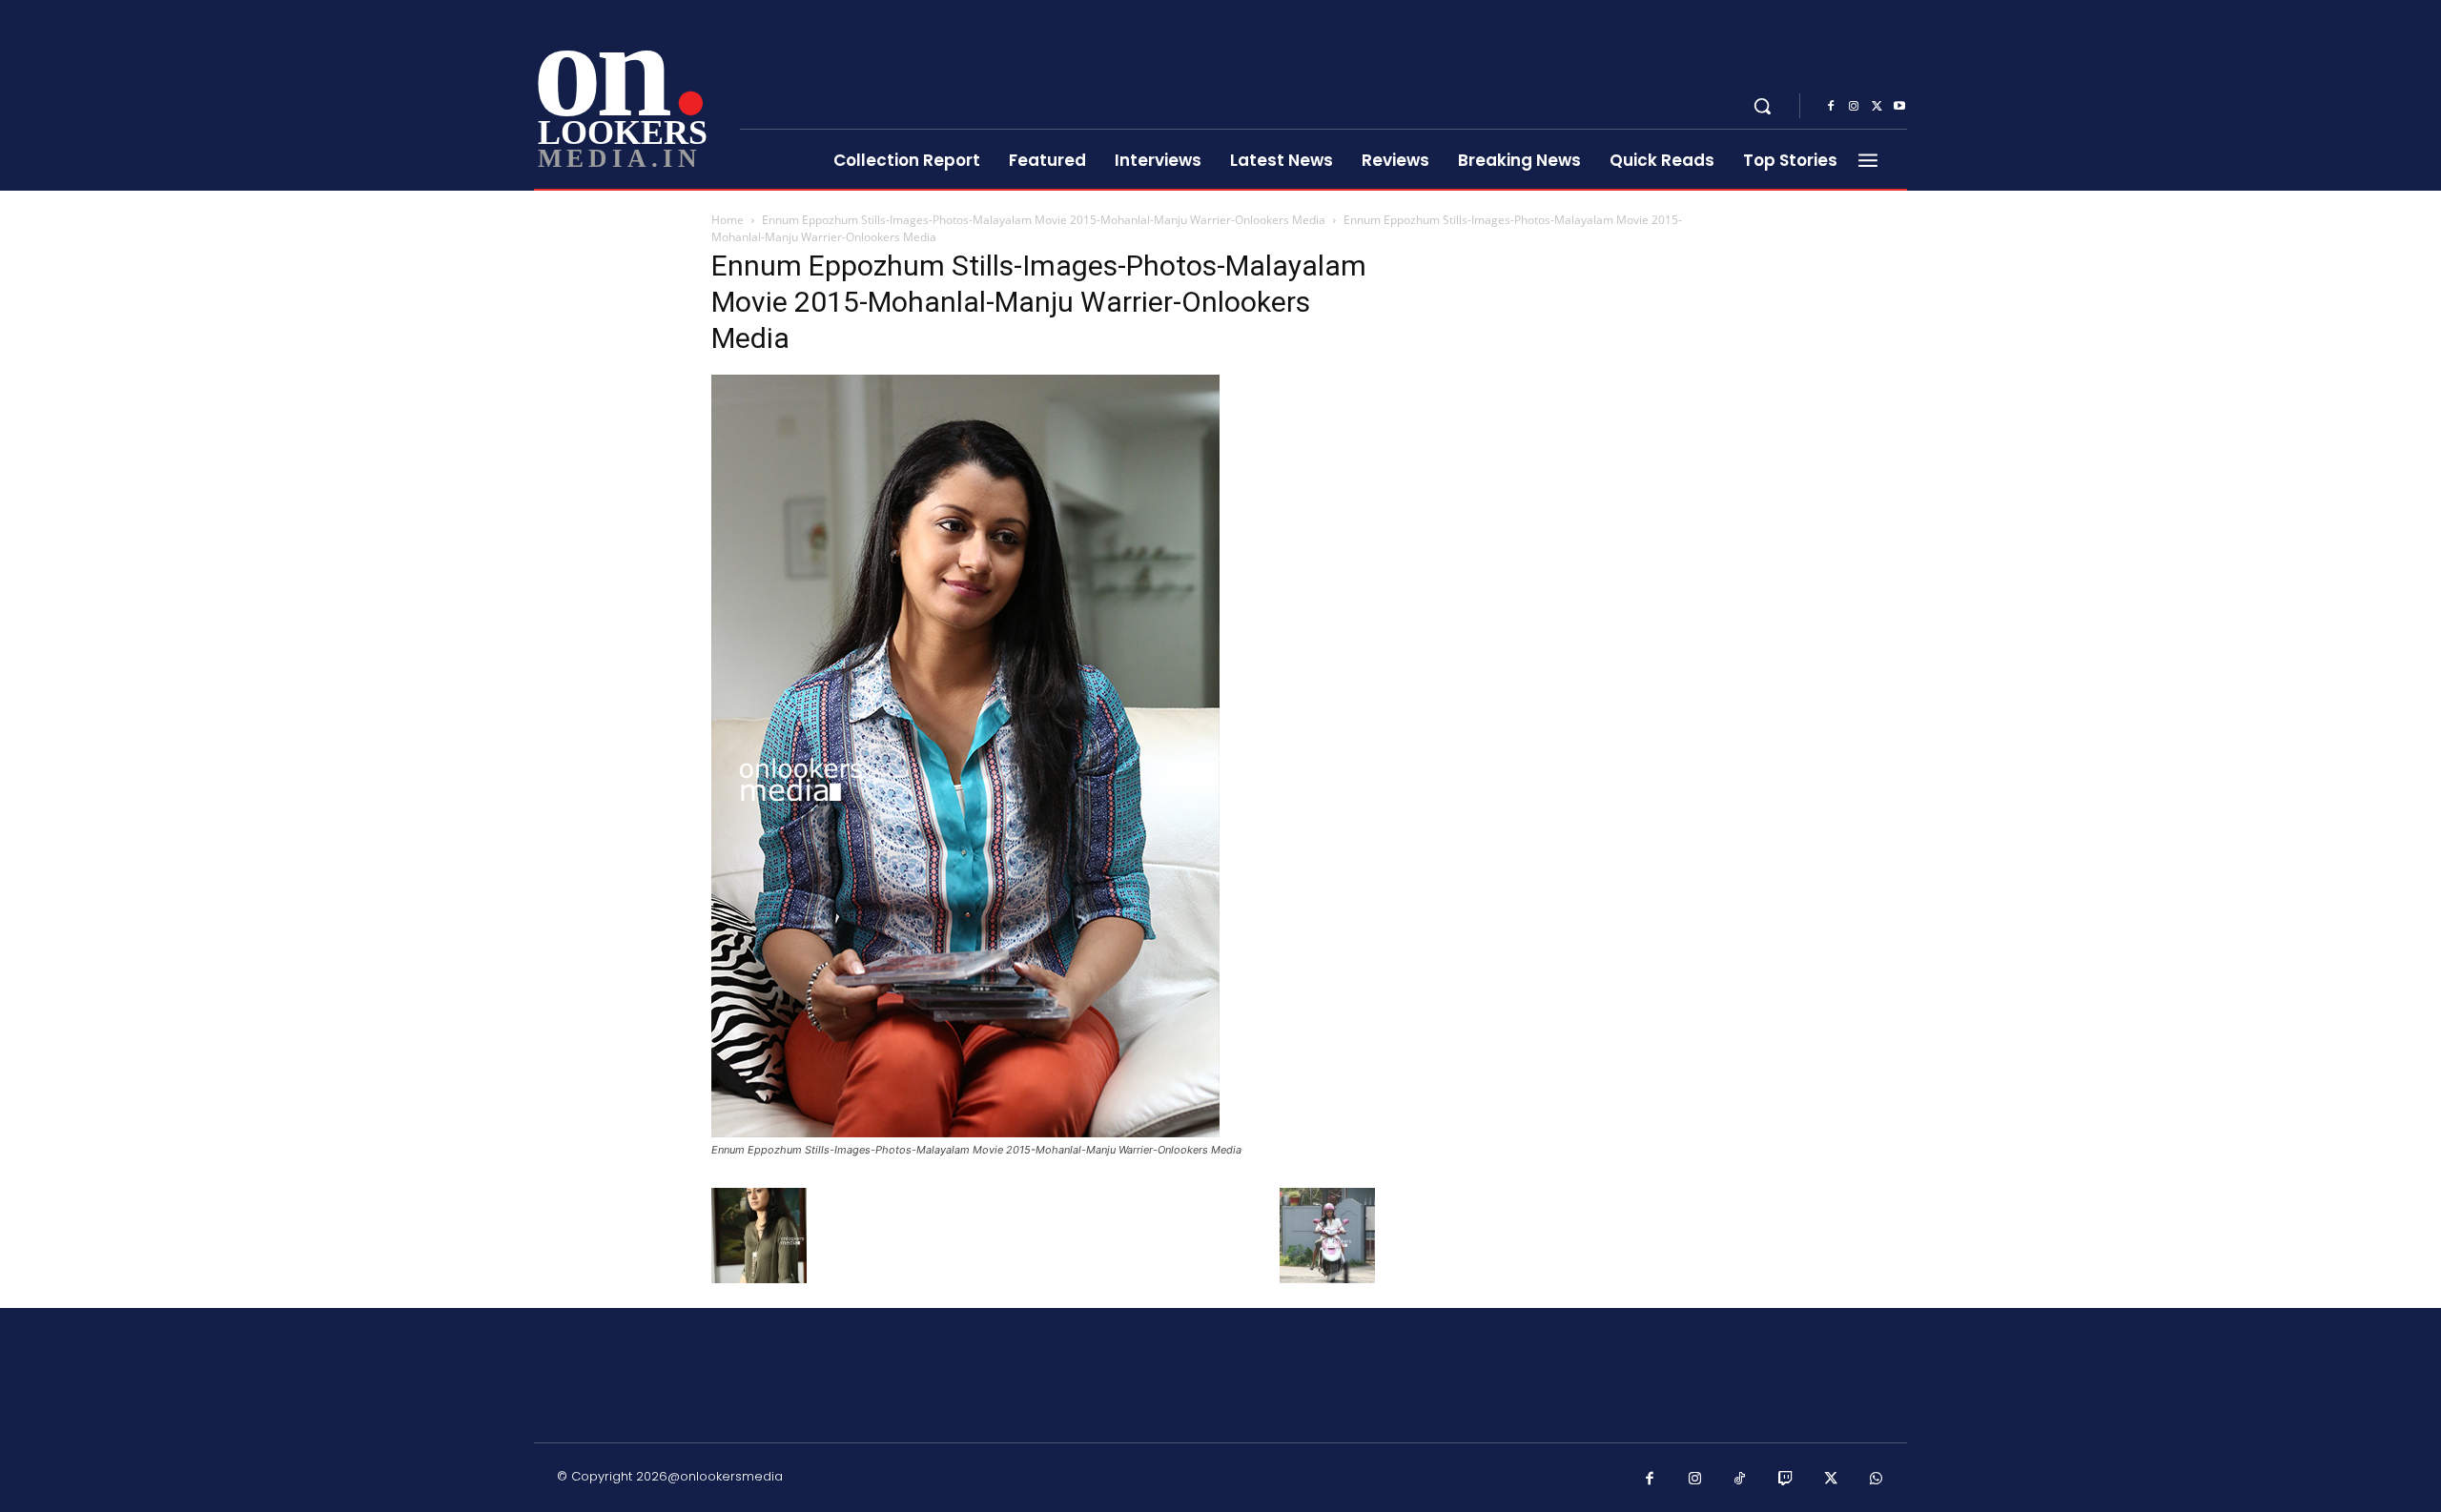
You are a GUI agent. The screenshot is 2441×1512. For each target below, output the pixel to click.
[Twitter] (1877, 107)
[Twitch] (1786, 1480)
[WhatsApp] (1877, 1480)
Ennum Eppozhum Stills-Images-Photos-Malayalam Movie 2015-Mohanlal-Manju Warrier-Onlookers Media (1044, 220)
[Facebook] (1831, 107)
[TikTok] (1740, 1480)
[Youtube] (1899, 107)
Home (728, 220)
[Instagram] (1854, 107)
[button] (1762, 106)
